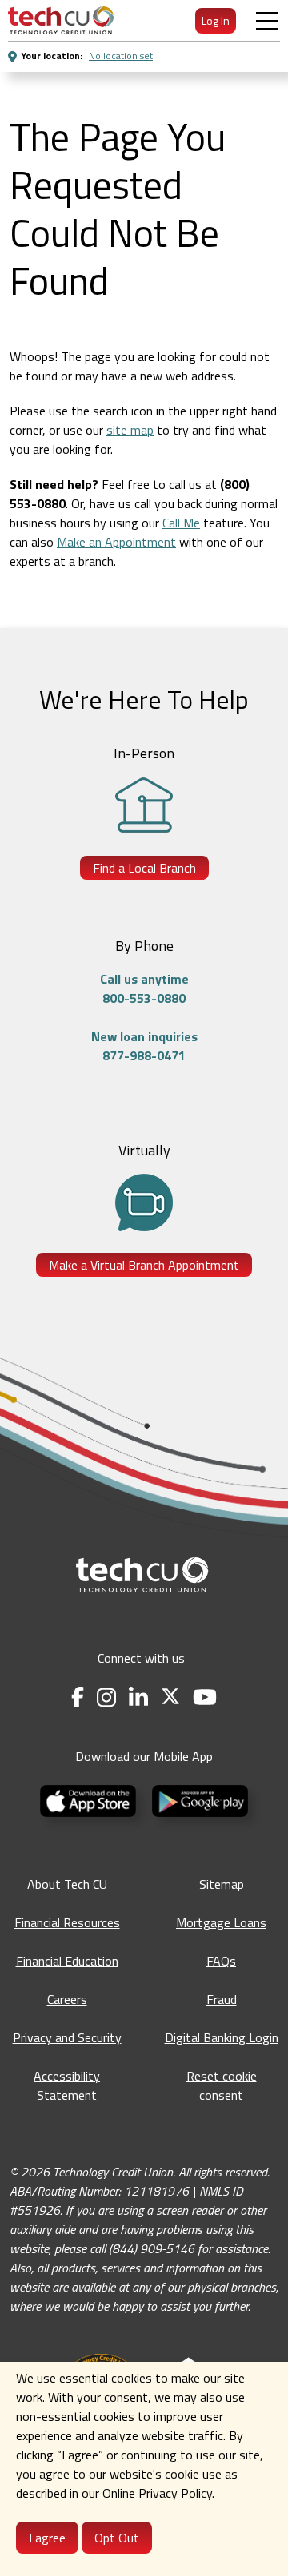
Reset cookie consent (222, 2085)
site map (130, 430)
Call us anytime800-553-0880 (144, 988)
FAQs (221, 1961)
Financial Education (67, 1961)
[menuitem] (61, 20)
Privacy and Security (67, 2037)
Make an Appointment (116, 542)
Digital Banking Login (222, 2037)
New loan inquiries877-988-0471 (144, 1046)
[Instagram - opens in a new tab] (106, 1697)
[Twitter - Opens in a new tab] (170, 1697)
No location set (121, 56)
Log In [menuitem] (216, 20)
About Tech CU (67, 1884)
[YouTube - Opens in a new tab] (205, 1697)
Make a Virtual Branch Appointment (144, 1265)
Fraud (222, 1999)
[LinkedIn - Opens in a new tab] (138, 1697)
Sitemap (222, 1884)
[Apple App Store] (90, 1799)
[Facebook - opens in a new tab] (78, 1697)
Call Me (181, 523)
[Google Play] (200, 1799)
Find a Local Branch (144, 868)
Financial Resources (67, 1922)
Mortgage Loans (221, 1922)
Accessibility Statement (67, 2085)
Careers (67, 1999)
